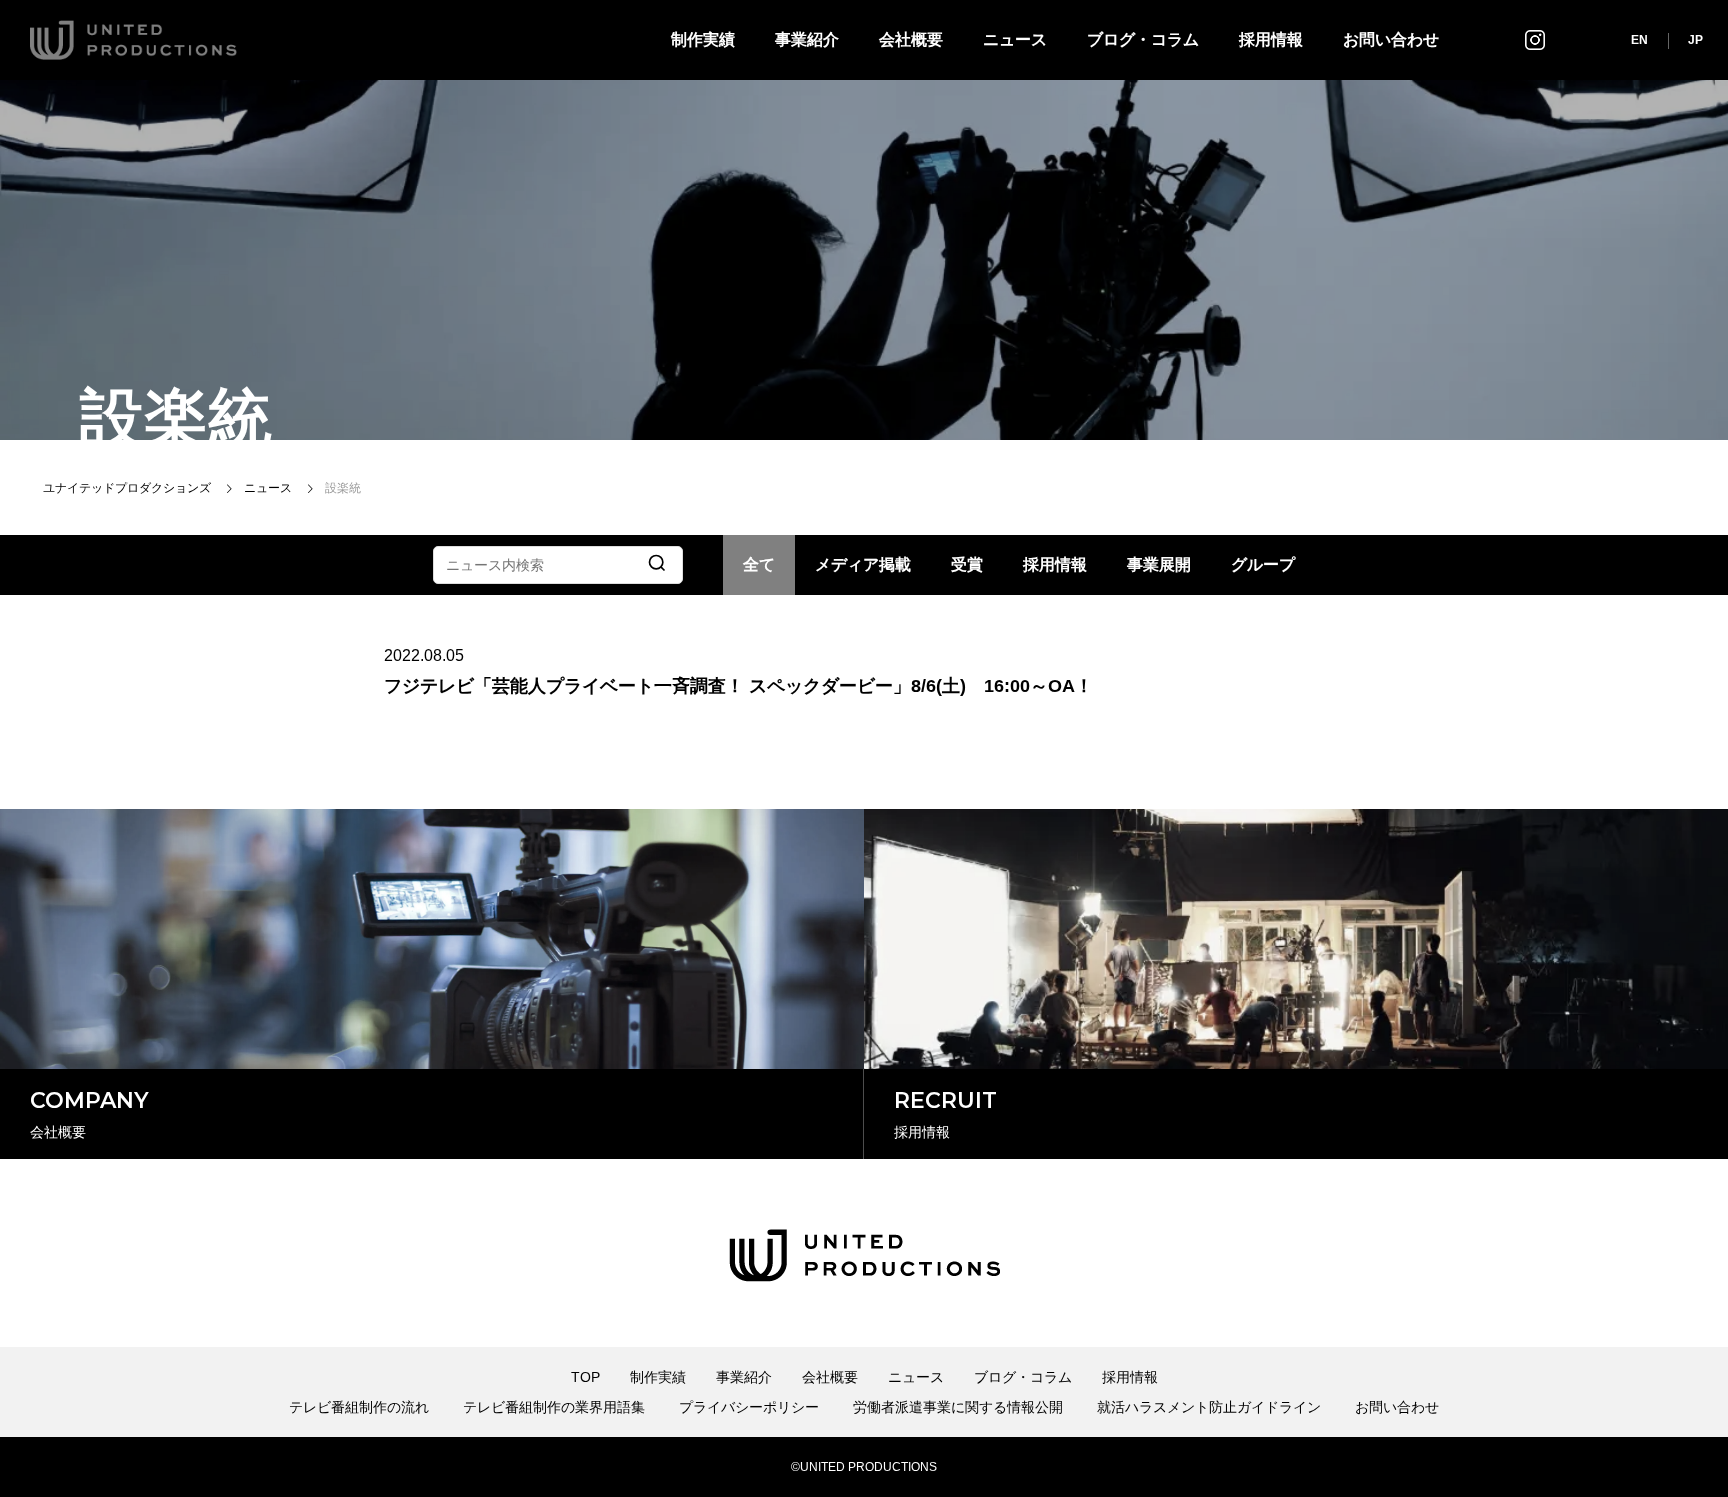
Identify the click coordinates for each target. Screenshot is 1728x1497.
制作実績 (703, 39)
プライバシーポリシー (749, 1407)
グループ (1263, 564)
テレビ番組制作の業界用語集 (554, 1407)
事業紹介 (807, 39)
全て (759, 564)
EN (1639, 40)
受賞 (967, 564)
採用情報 (1271, 39)
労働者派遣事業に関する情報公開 (958, 1407)
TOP (585, 1377)
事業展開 (1159, 564)
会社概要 (911, 39)
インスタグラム (1535, 39)
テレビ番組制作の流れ (359, 1407)
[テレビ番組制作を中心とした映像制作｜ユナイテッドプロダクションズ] (133, 40)
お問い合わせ (1391, 39)
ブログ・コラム (1143, 39)
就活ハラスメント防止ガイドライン (1209, 1407)
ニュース (1015, 39)
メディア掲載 (863, 564)
